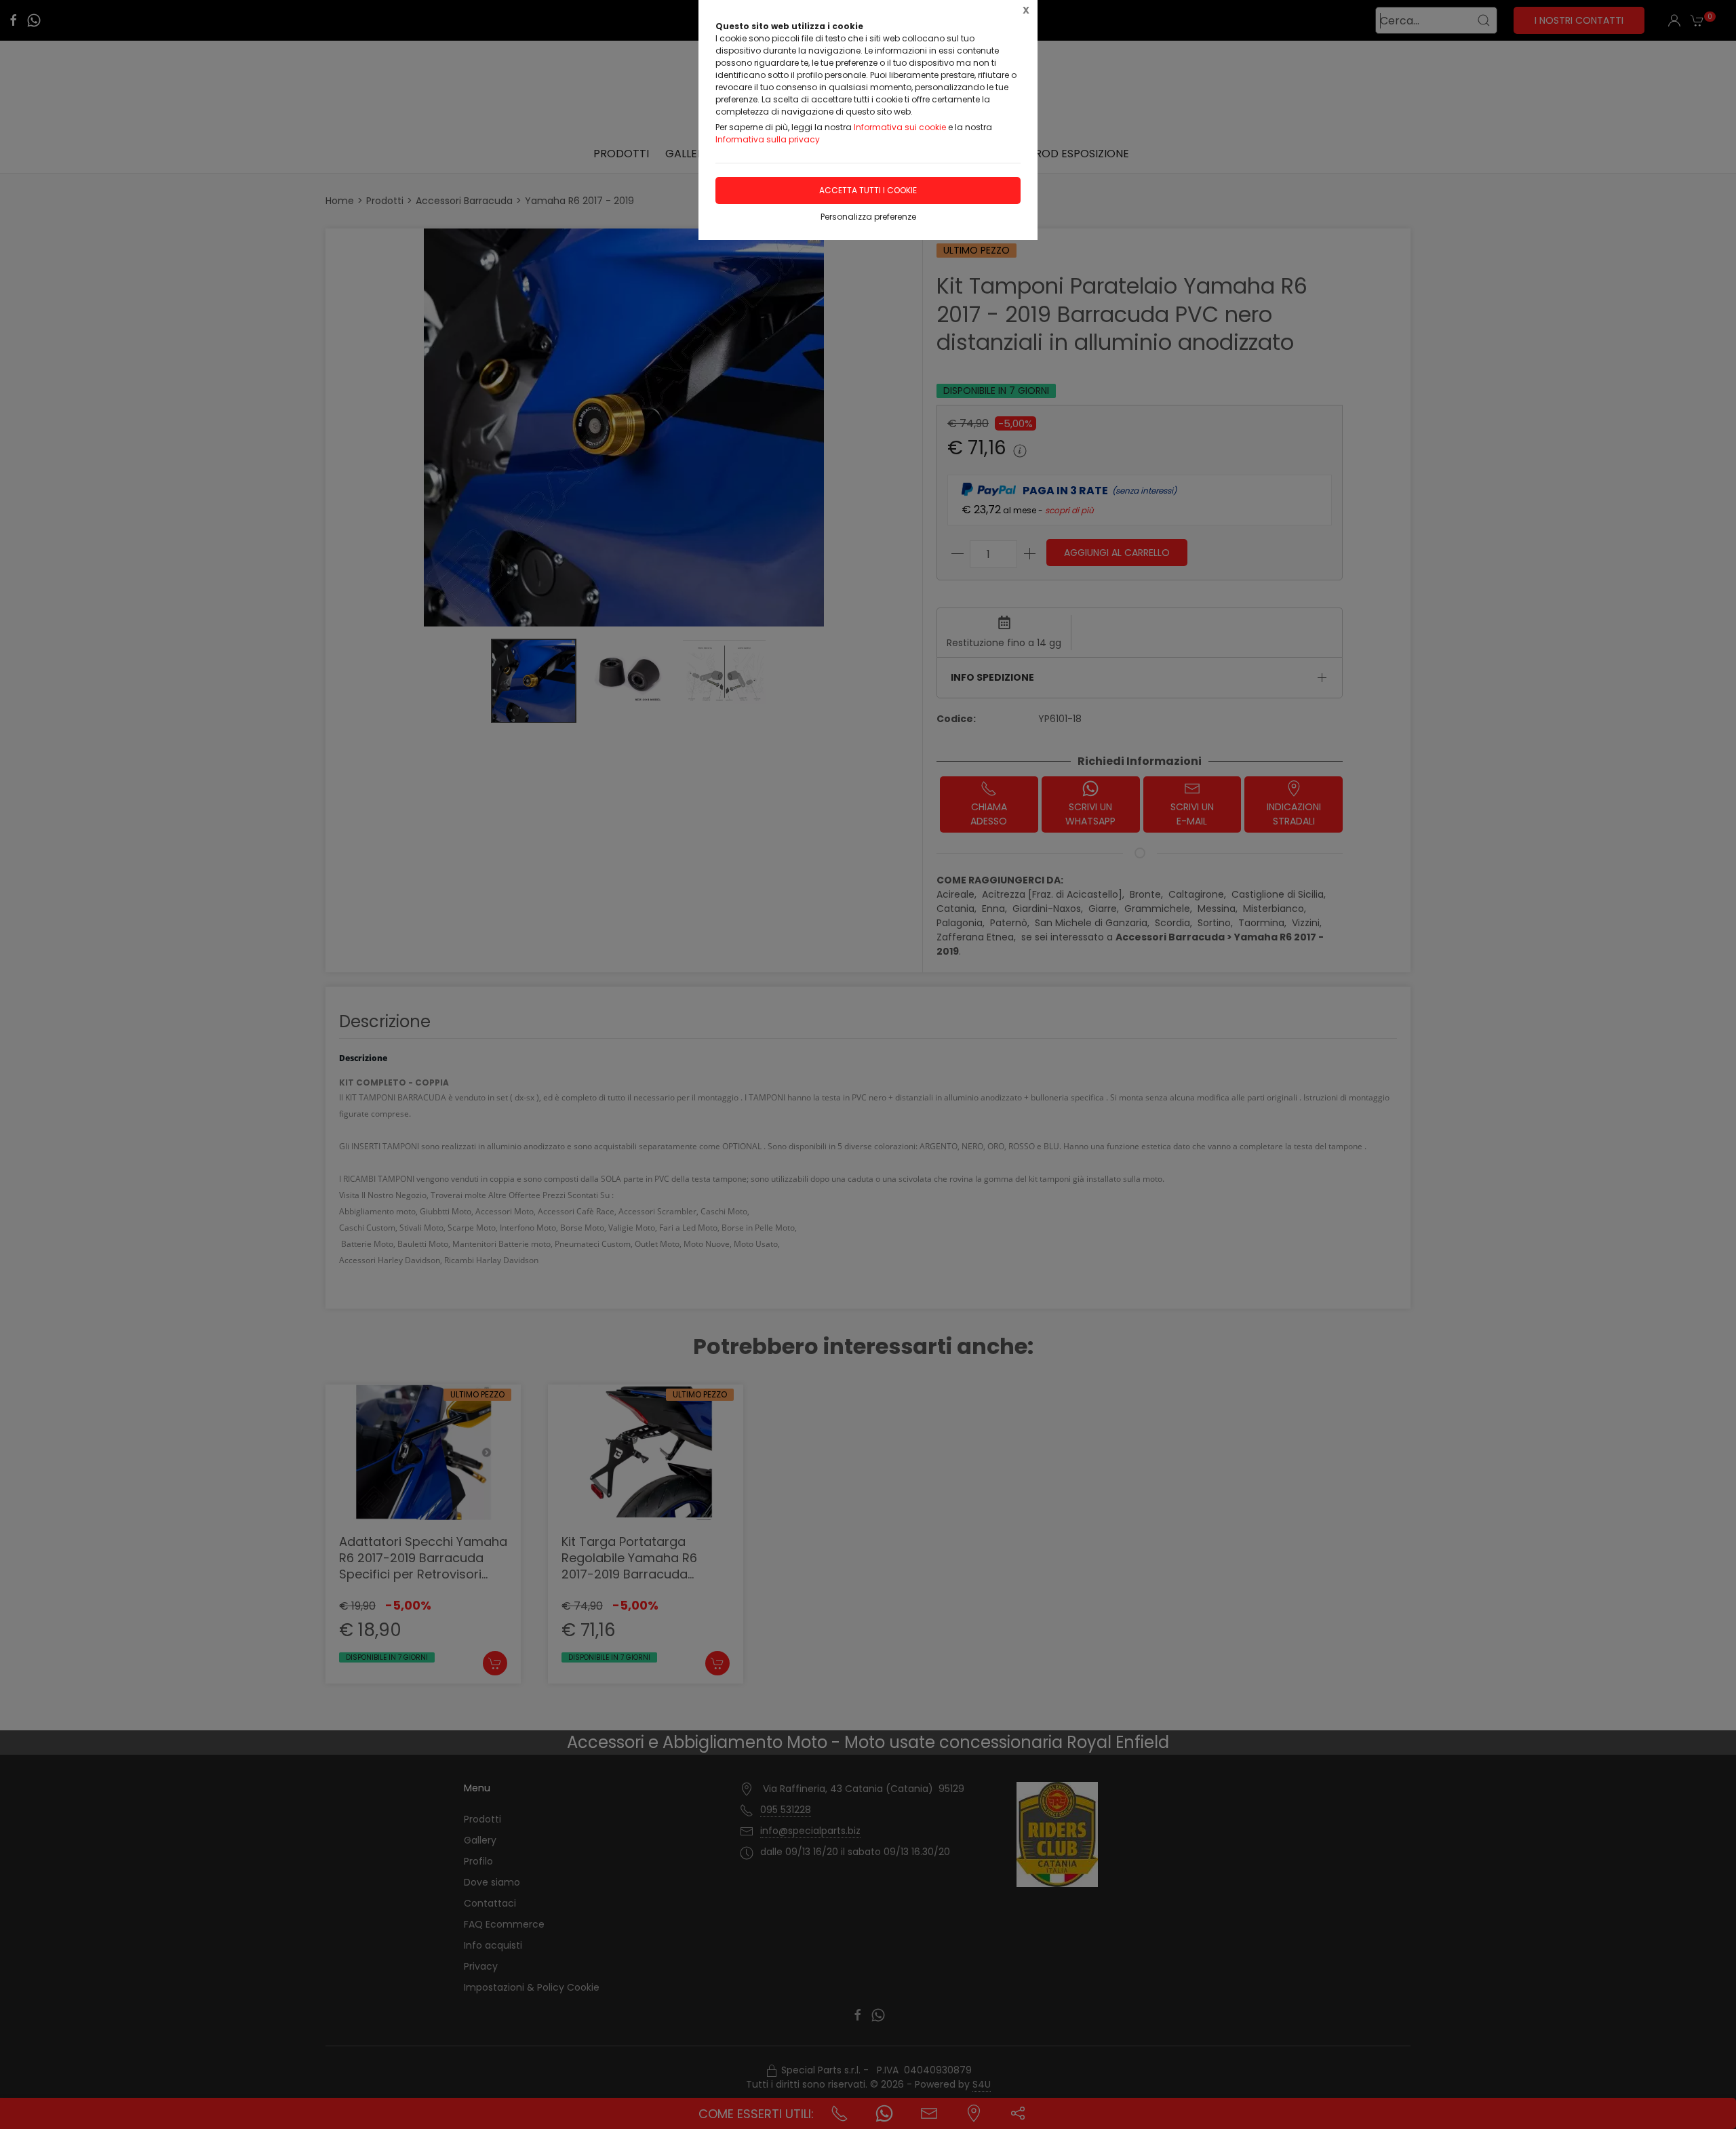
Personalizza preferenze (868, 217)
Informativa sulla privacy (768, 139)
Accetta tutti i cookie (868, 190)
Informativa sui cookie (900, 127)
